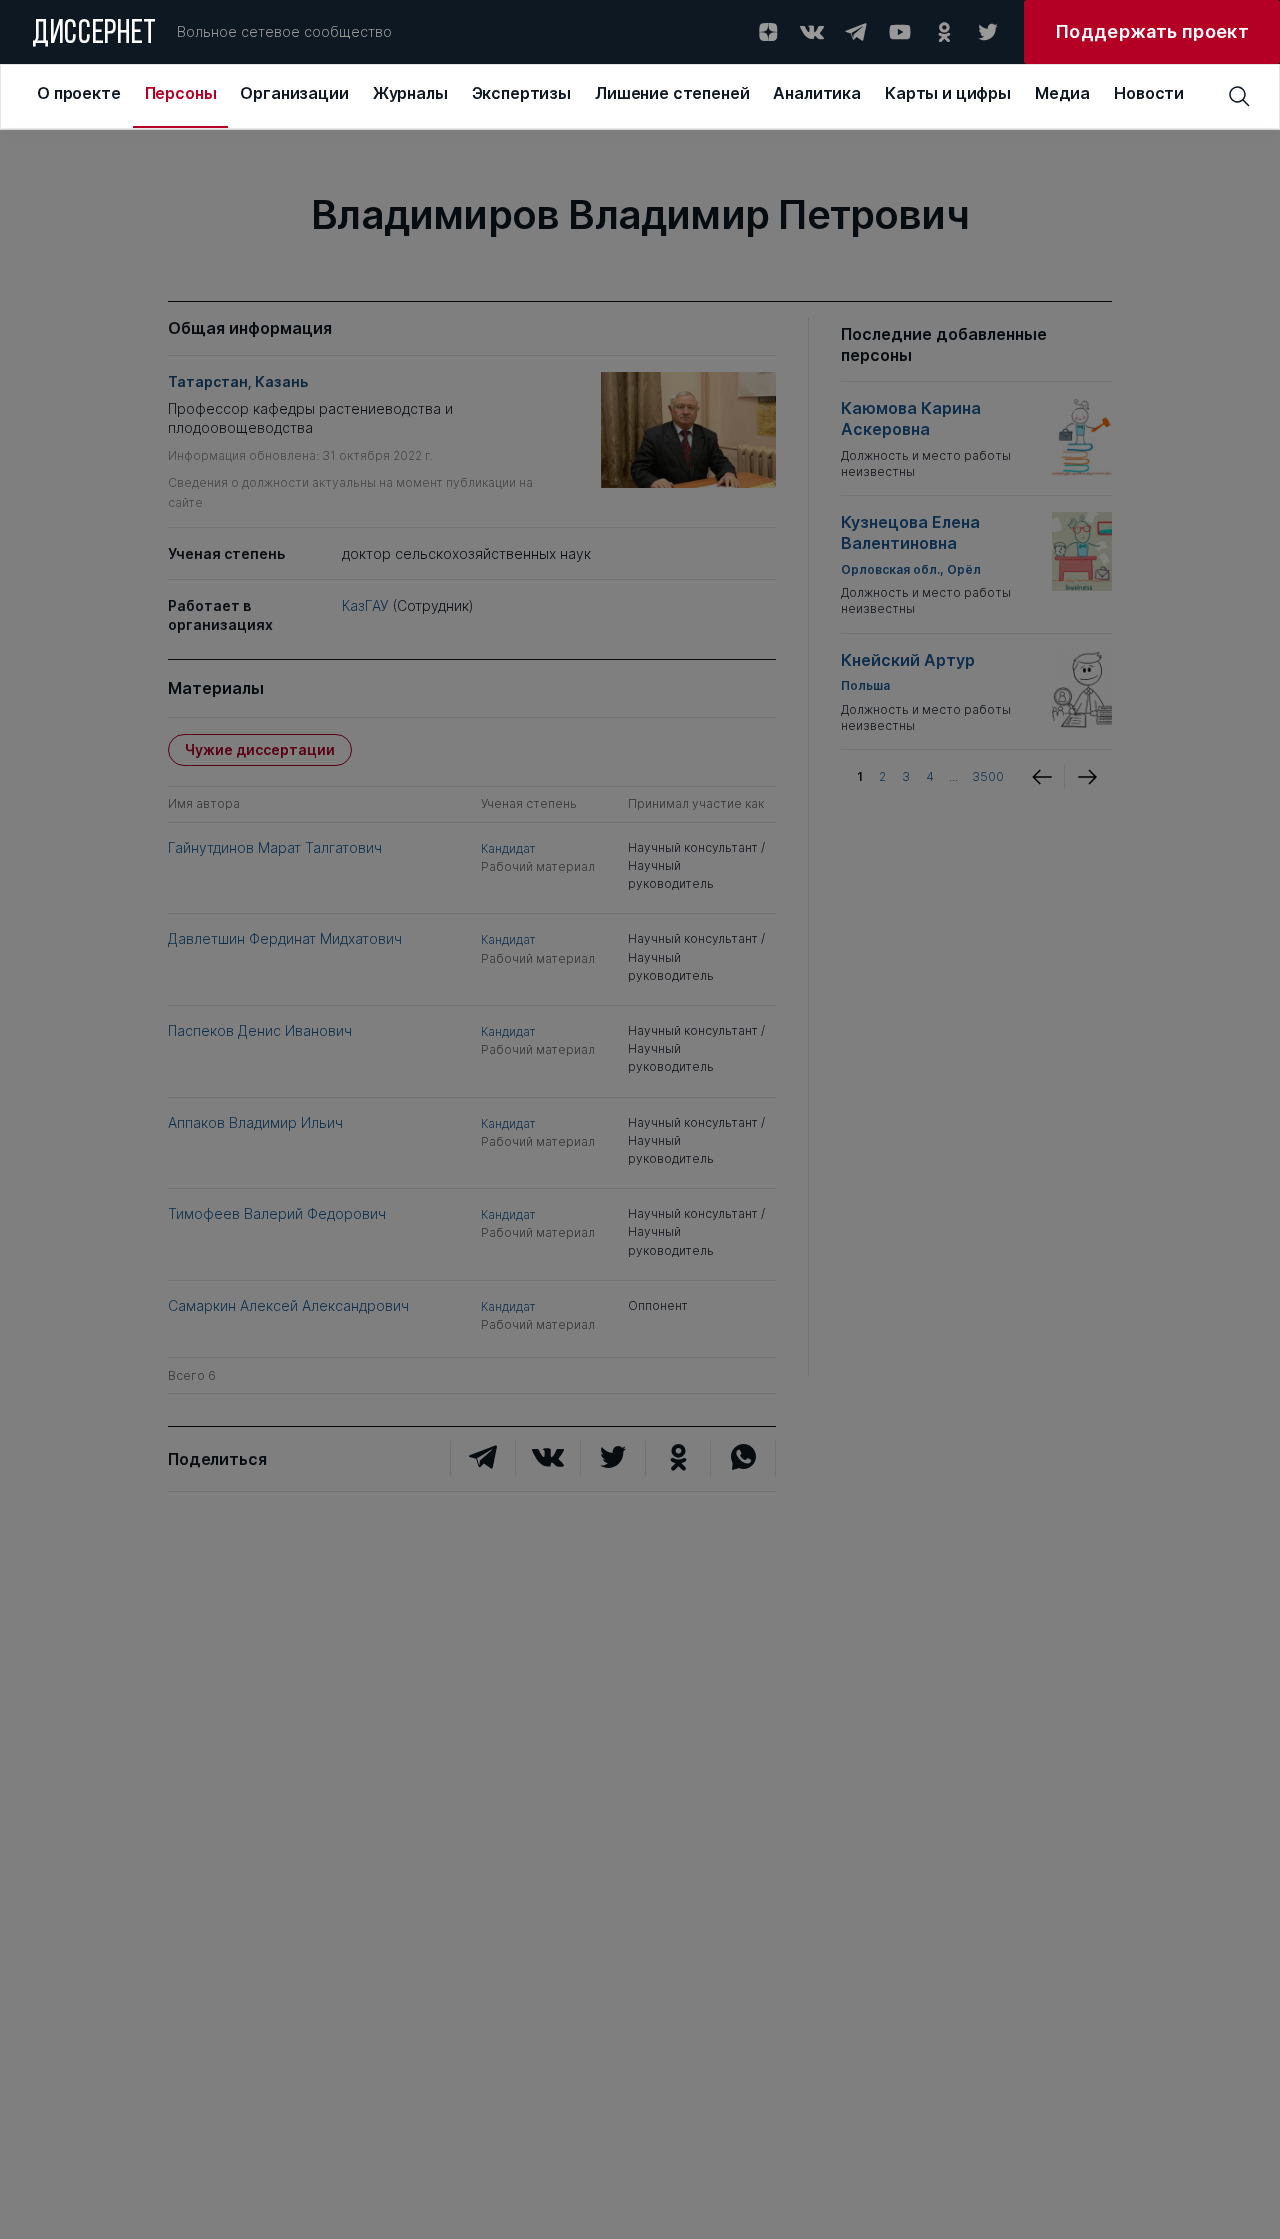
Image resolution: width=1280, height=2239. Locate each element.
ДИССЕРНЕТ (94, 35)
